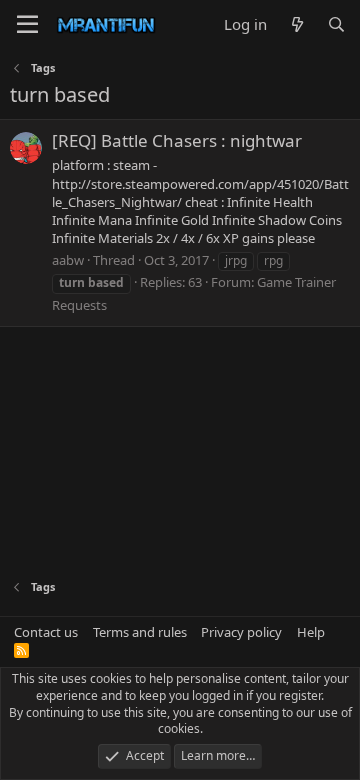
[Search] (336, 24)
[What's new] (296, 24)
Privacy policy (241, 632)
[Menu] (27, 25)
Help (311, 632)
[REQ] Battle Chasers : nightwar (177, 140)
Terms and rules (140, 632)
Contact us (46, 632)
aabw (68, 260)
